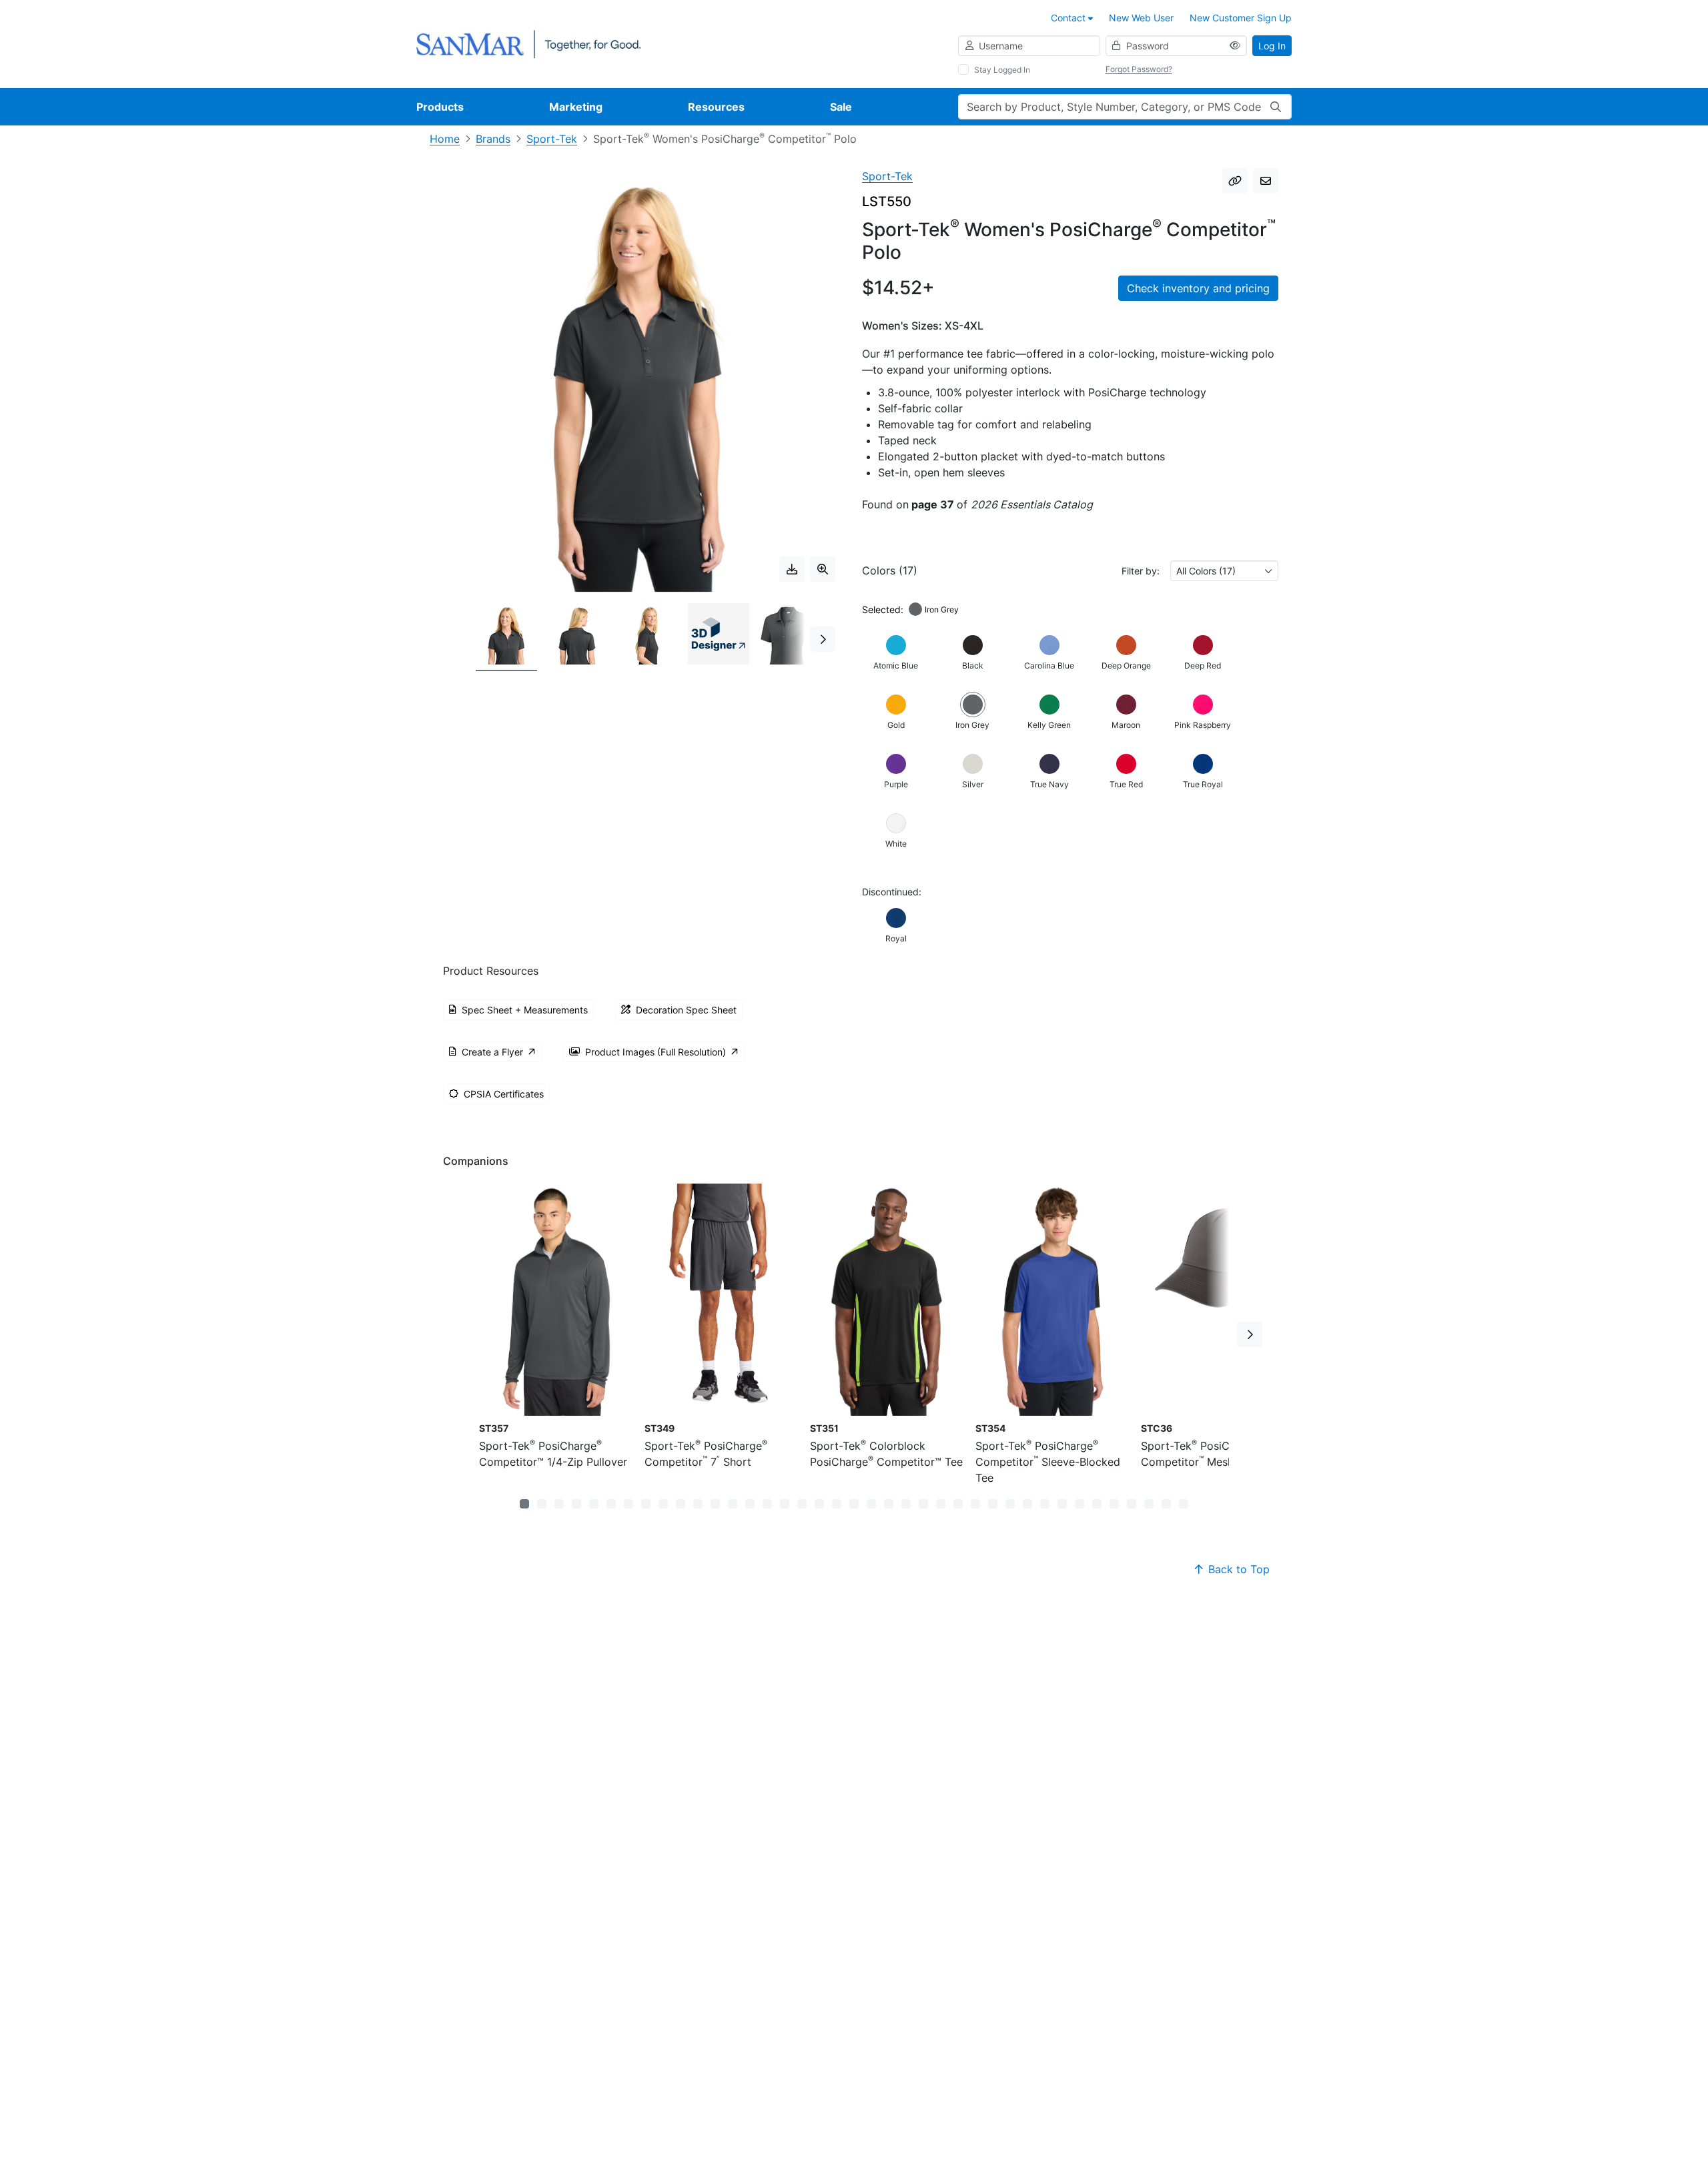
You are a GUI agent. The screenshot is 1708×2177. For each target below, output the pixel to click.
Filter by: (1141, 571)
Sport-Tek (552, 139)
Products (440, 107)
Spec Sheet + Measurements (525, 1010)
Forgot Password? (1139, 69)
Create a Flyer (492, 1052)
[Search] (1276, 107)
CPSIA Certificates (504, 1094)
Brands (493, 139)
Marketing (576, 107)
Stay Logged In (1002, 70)
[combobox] (1224, 571)
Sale (841, 107)
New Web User (1141, 18)
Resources (716, 107)
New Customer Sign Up (1241, 18)
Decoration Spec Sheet (686, 1010)
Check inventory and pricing (1198, 288)
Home (445, 139)
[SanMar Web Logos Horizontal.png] (528, 43)
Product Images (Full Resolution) (656, 1052)
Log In (1272, 46)
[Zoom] (823, 569)
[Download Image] (792, 569)
